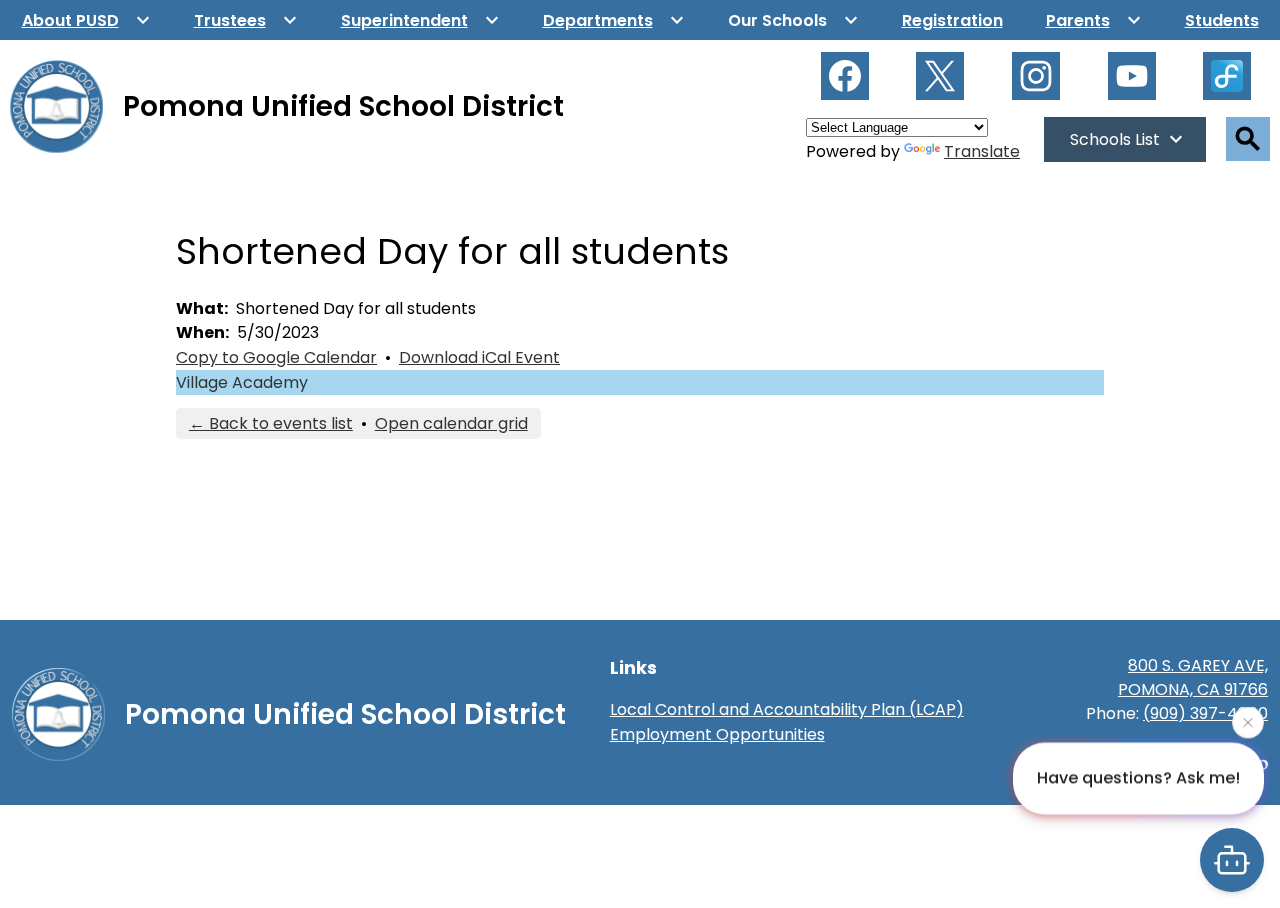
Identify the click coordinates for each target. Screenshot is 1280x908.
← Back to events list (271, 423)
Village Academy (242, 382)
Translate (982, 151)
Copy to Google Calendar (276, 357)
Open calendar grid (451, 423)
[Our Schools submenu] (793, 20)
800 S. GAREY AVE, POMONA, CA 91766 (1193, 677)
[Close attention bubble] (1248, 721)
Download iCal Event (479, 357)
